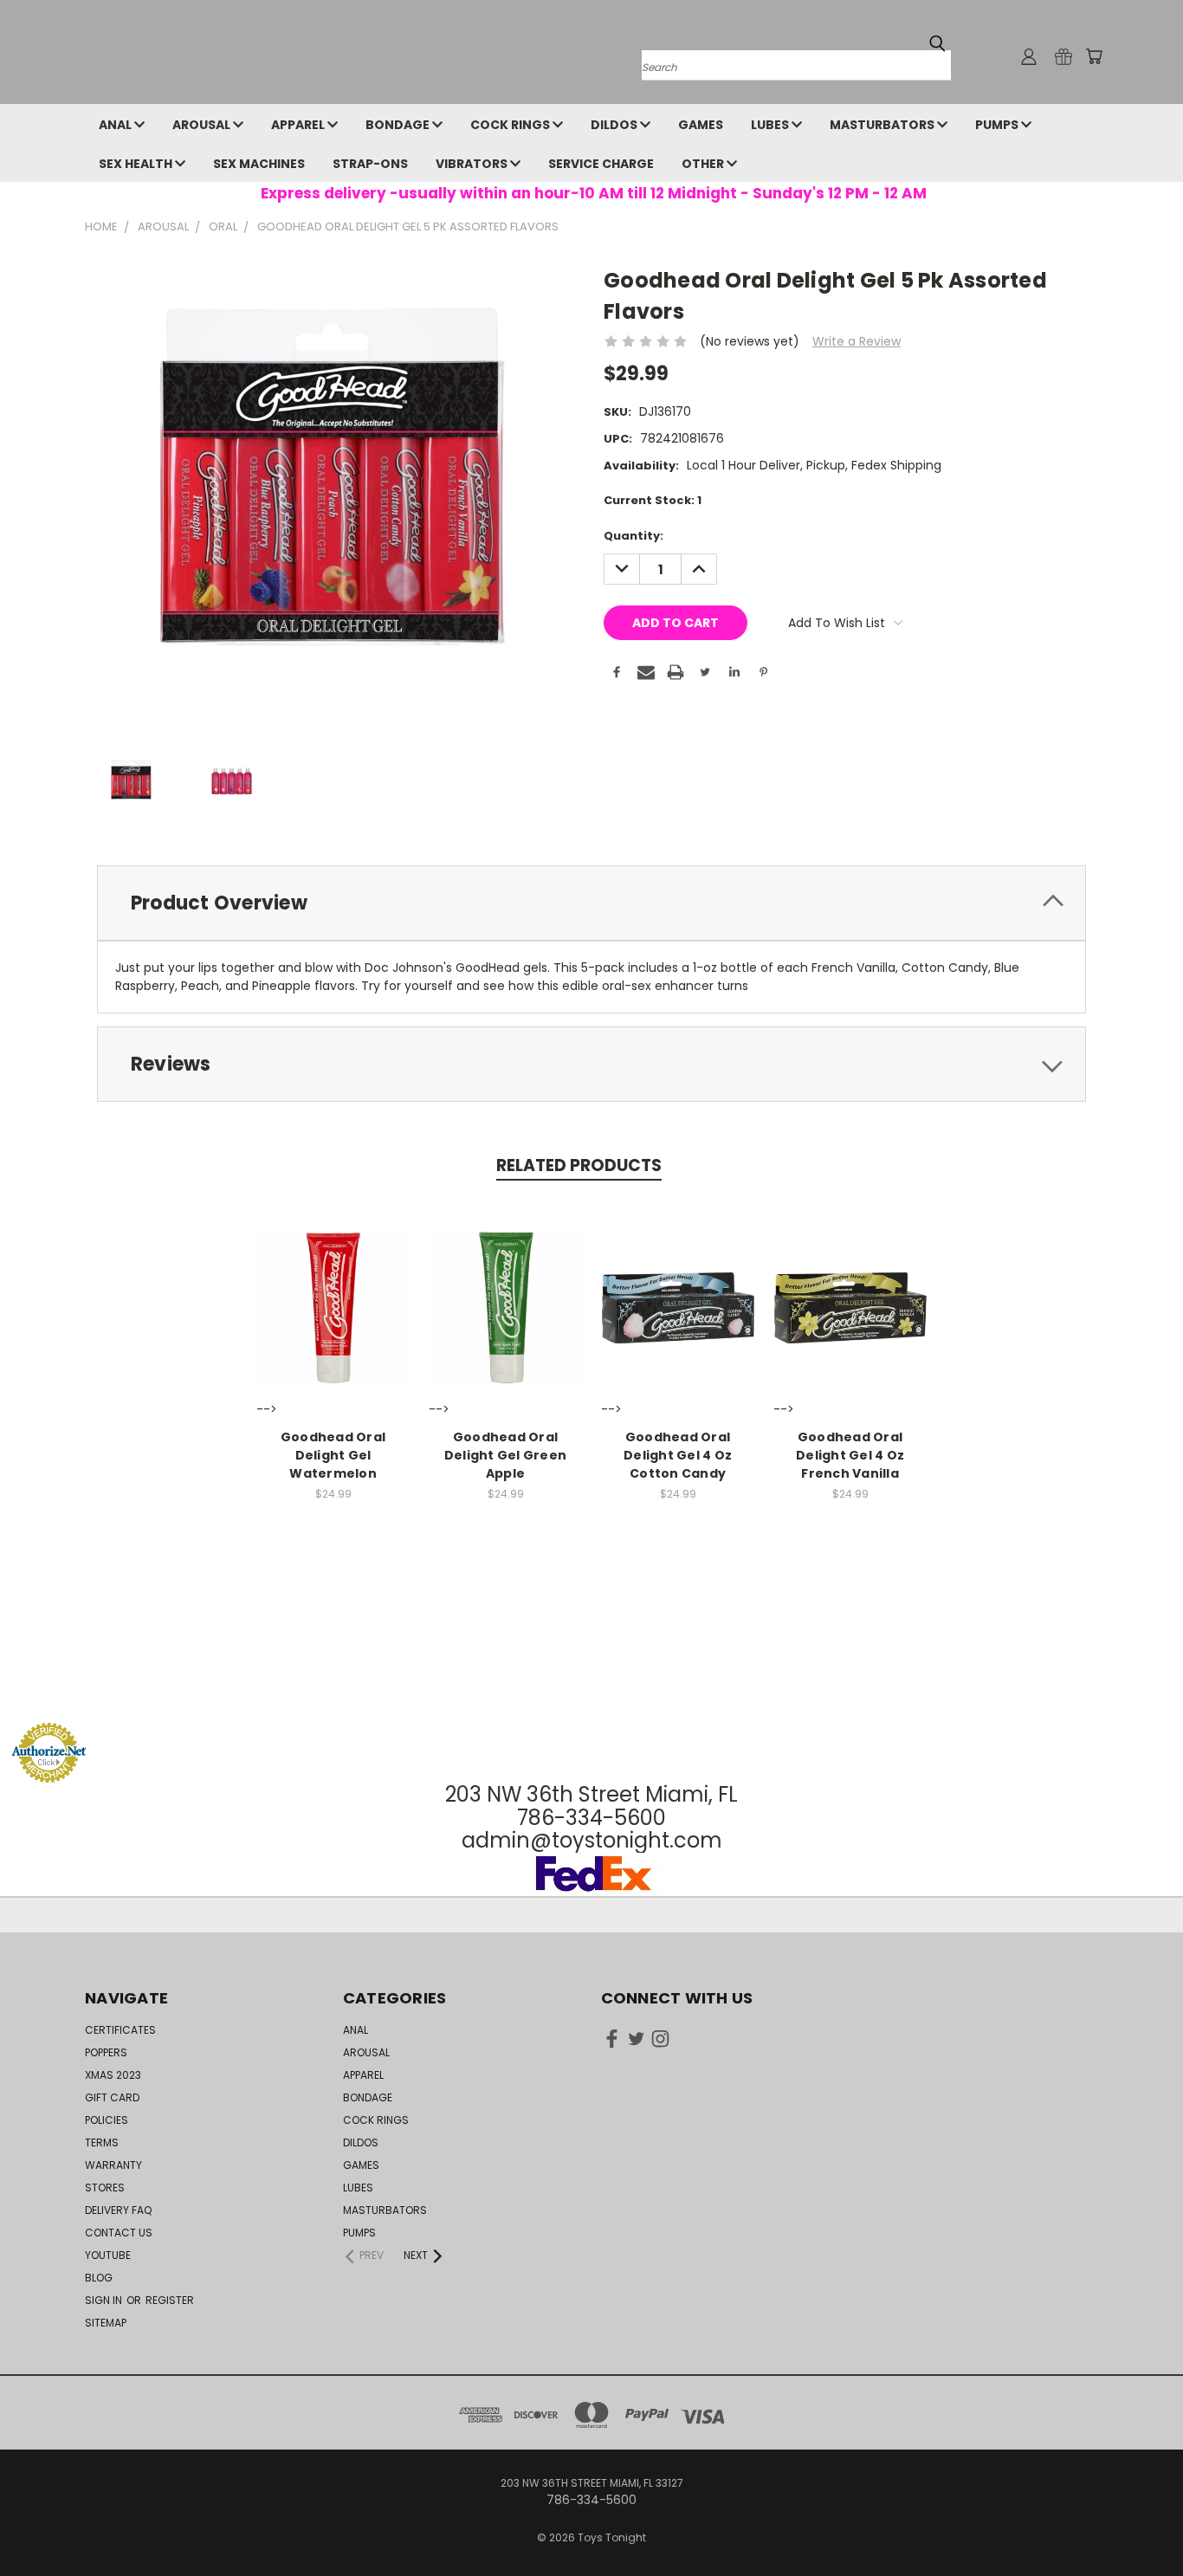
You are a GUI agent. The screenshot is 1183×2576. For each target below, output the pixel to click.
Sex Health (137, 164)
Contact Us (119, 2233)
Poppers (106, 2052)
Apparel (299, 125)
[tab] (591, 903)
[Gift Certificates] (1063, 56)
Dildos (615, 125)
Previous (1138, 2522)
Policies (107, 2120)
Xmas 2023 (113, 2075)
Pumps (998, 125)
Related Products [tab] (579, 1165)
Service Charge (601, 164)
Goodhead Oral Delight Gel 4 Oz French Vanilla (850, 1455)
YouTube (108, 2255)
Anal (116, 125)
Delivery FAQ (118, 2210)
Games (701, 125)
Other (704, 164)
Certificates (120, 2030)
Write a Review (857, 341)
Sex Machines (259, 164)
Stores (105, 2188)
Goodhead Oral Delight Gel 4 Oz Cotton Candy (678, 1455)
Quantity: (634, 536)
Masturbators (883, 125)
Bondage (399, 125)
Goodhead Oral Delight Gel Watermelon (333, 1455)
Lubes (771, 125)
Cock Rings (511, 125)
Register (170, 2300)
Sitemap (106, 2323)
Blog (99, 2278)
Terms (102, 2142)
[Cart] (1094, 56)
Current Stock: (653, 500)
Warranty (113, 2165)
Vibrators (473, 164)
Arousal (203, 125)
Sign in (105, 2300)
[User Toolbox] (1029, 56)
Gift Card (112, 2097)
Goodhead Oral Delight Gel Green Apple (505, 1455)
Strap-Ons (370, 164)
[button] (591, 1689)
